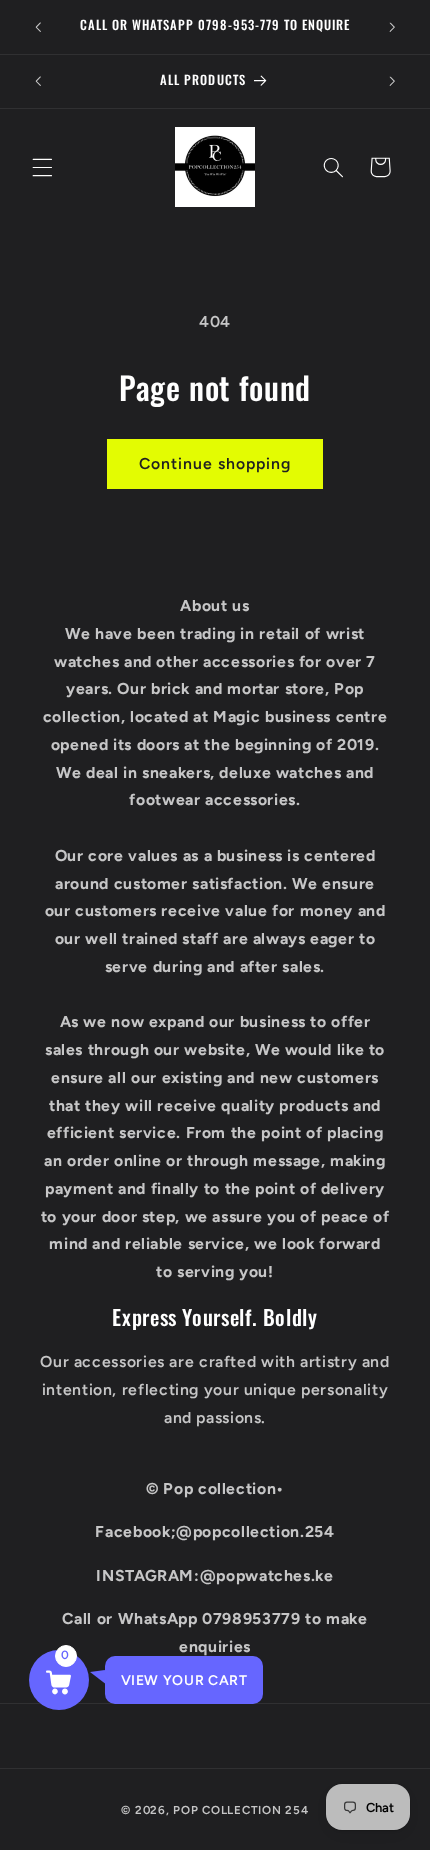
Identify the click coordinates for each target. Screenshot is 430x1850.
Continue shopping (215, 463)
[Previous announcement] (38, 27)
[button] (42, 167)
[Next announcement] (392, 27)
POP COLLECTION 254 (240, 1810)
